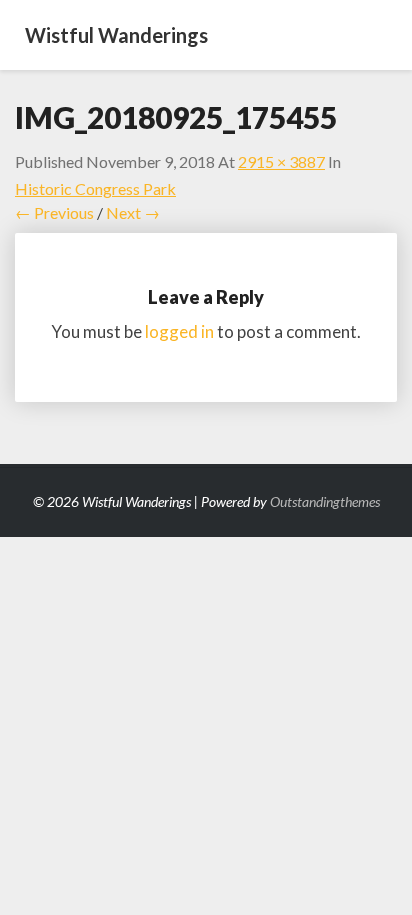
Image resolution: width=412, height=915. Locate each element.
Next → (133, 212)
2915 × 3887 (281, 161)
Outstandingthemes (325, 501)
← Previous (54, 212)
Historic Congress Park (95, 188)
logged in (179, 331)
